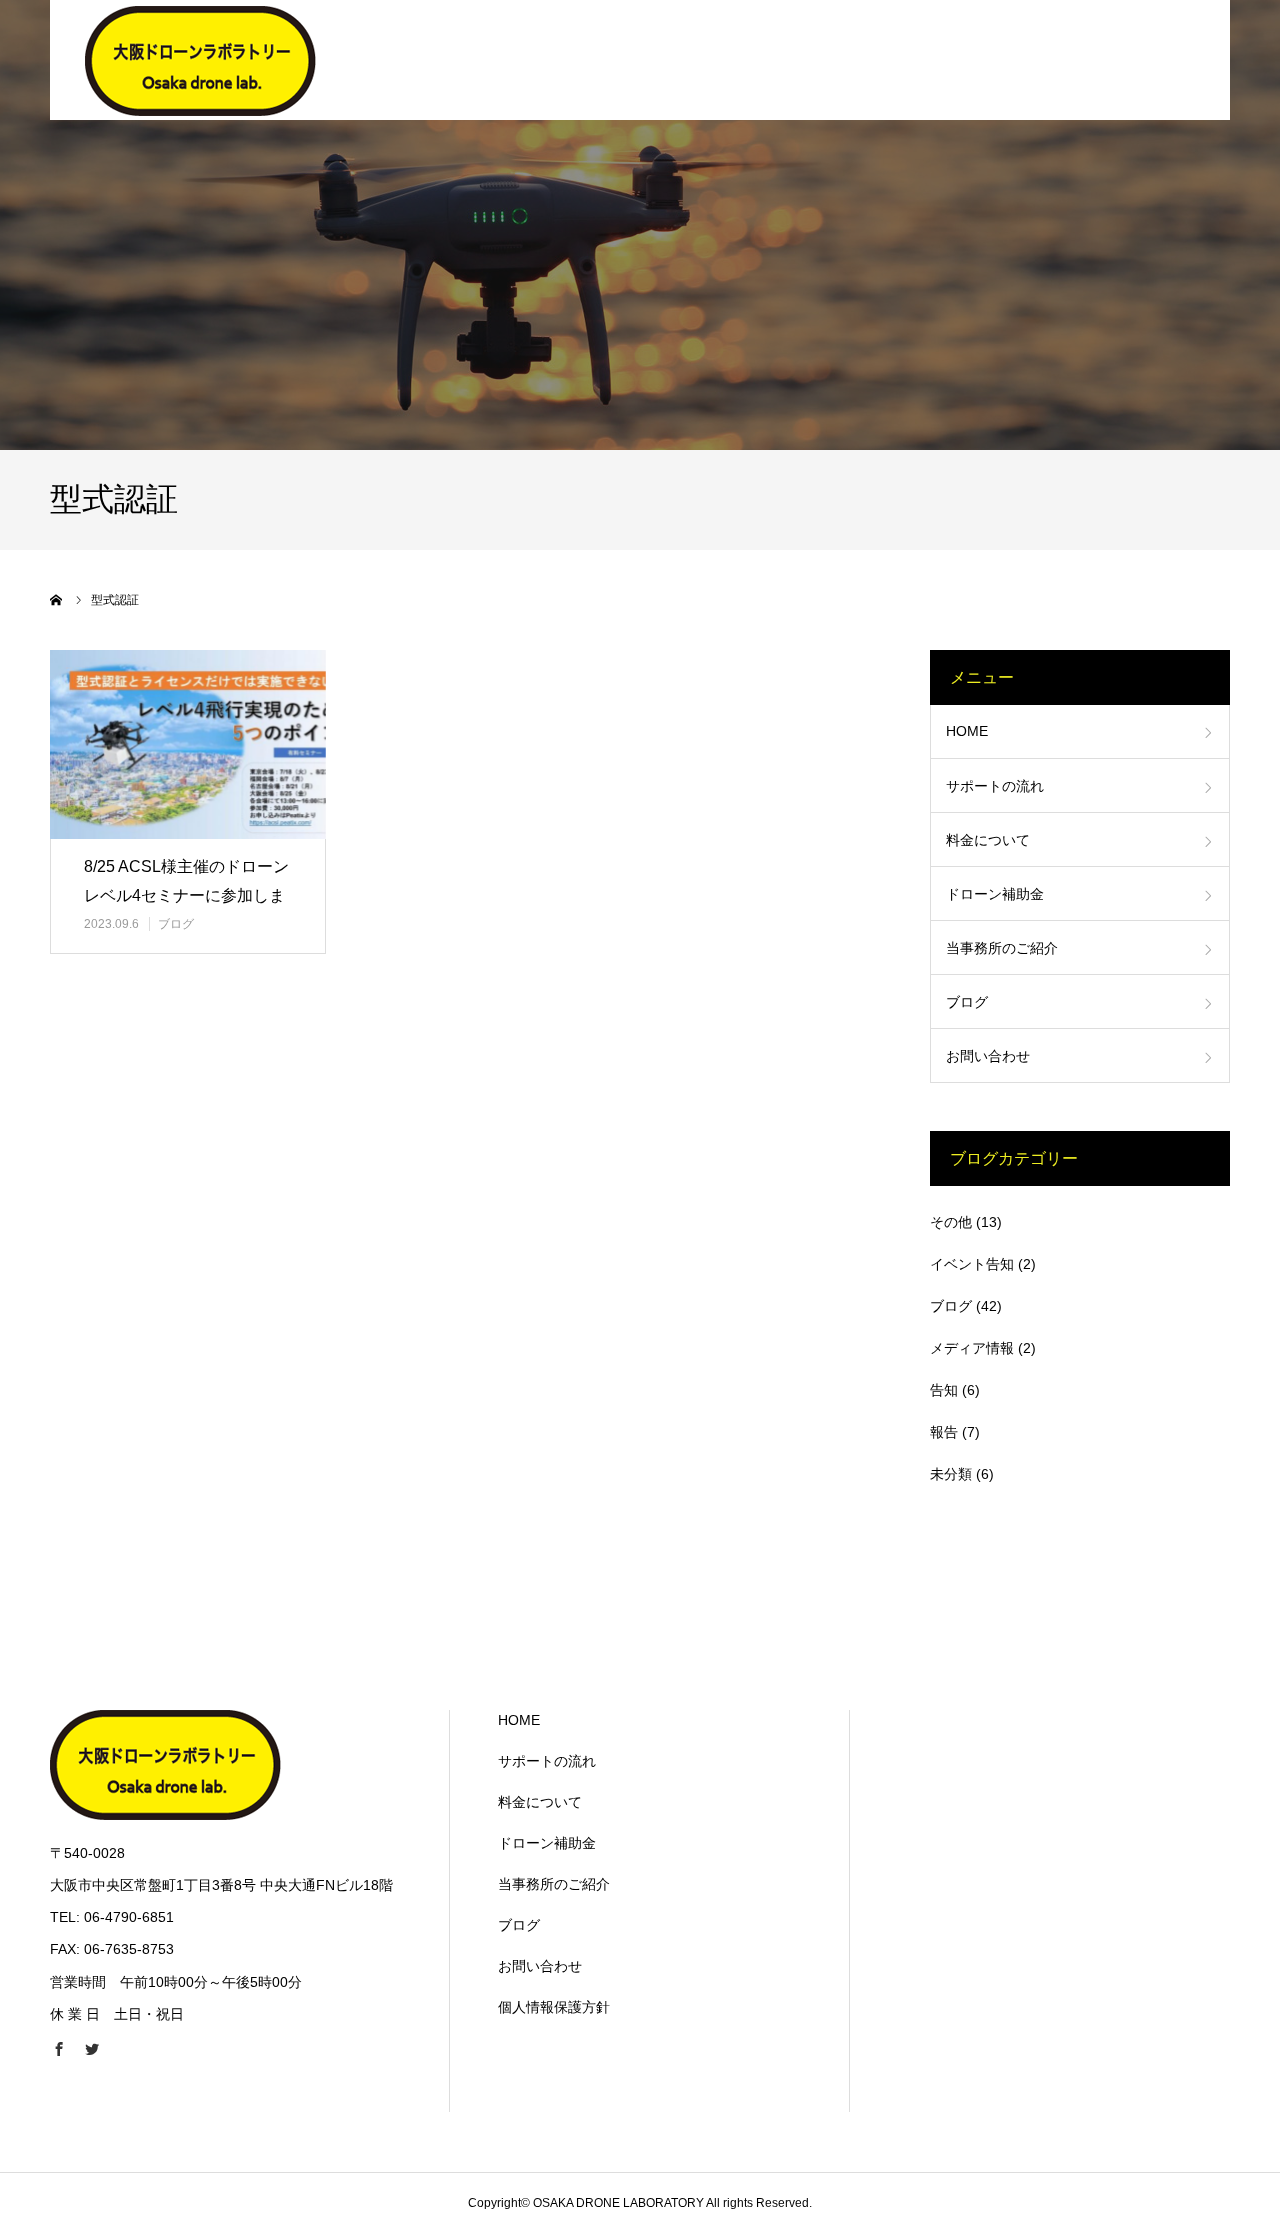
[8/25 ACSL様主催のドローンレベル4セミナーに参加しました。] (188, 744)
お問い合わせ (988, 1056)
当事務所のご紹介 (1002, 948)
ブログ (176, 924)
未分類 (951, 1474)
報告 (944, 1432)
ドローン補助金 (995, 894)
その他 (951, 1222)
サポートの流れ (995, 786)
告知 (944, 1390)
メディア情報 (972, 1348)
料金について (988, 840)
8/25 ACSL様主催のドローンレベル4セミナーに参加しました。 (186, 895)
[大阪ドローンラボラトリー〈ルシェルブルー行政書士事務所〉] (200, 60)
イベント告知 (972, 1264)
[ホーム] (57, 600)
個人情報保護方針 (554, 2007)
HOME (967, 731)
